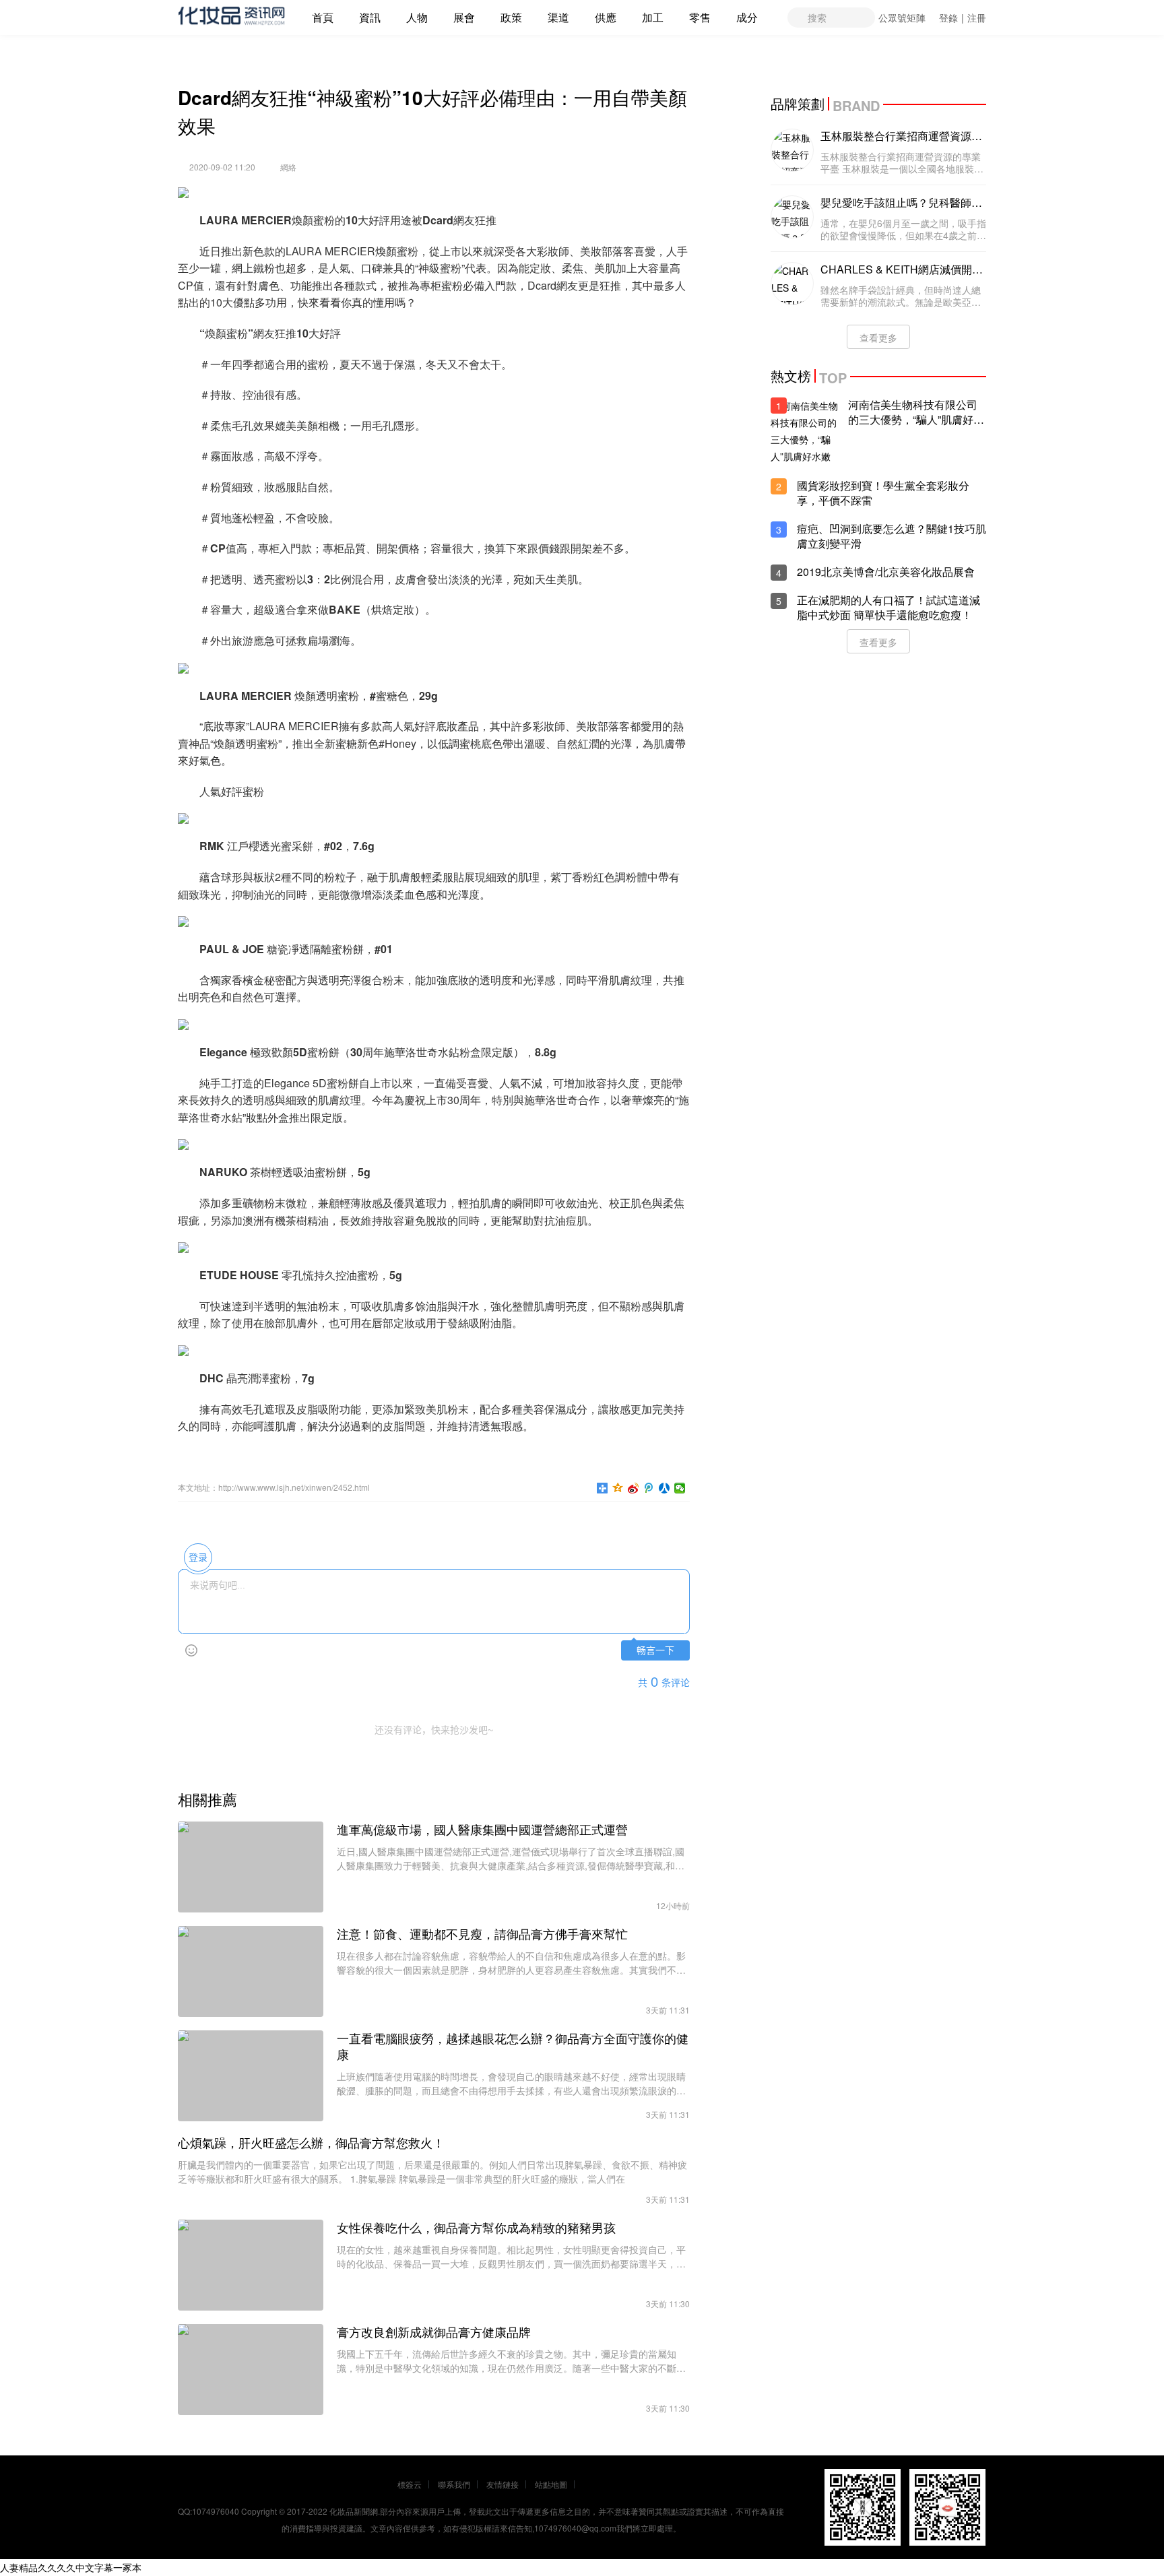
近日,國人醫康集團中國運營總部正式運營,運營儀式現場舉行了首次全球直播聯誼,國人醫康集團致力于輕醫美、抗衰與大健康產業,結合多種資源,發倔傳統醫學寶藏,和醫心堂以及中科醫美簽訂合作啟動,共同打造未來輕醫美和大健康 (511, 1859)
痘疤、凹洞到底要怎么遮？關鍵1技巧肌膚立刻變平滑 (892, 536)
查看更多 (878, 337)
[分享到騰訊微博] (649, 1488)
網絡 (288, 167)
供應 (606, 17)
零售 (700, 17)
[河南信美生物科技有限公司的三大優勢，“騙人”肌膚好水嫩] (804, 431)
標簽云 (410, 2484)
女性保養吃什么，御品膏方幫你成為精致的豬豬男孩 (476, 2228)
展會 (464, 17)
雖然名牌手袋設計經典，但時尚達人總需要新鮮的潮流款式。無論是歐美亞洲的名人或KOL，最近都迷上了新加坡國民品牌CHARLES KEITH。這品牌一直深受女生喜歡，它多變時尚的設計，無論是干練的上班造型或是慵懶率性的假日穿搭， (901, 296)
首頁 (323, 17)
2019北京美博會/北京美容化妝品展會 (886, 572)
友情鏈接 (503, 2484)
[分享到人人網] (665, 1488)
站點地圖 (551, 2484)
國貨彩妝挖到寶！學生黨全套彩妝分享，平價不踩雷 (883, 493)
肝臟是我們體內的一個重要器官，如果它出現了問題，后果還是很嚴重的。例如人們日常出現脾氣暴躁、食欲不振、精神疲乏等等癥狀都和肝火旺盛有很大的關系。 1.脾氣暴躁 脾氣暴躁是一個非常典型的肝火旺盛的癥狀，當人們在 (432, 2171)
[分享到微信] (680, 1488)
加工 (653, 17)
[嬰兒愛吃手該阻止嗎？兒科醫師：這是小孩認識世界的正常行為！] (792, 217)
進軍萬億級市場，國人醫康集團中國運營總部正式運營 (482, 1830)
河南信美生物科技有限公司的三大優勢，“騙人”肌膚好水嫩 (916, 412)
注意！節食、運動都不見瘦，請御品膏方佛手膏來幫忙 (482, 1934)
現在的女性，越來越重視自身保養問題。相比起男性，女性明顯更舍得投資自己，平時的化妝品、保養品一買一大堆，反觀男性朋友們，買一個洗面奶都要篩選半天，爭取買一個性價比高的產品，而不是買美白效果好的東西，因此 (511, 2257)
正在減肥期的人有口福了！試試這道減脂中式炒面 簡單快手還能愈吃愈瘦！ (888, 608)
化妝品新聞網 (354, 2511)
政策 (511, 17)
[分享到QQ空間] (618, 1488)
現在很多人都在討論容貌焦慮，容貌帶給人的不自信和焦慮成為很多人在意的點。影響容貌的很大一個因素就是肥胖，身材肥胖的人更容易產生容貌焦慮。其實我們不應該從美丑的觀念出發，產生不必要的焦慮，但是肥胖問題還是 (511, 1963)
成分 (747, 17)
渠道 (558, 17)
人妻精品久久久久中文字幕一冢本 (71, 2567)
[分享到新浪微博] (634, 1488)
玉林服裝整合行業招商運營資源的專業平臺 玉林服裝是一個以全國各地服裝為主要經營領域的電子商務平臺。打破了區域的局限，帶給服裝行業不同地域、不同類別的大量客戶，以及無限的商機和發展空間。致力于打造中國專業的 (902, 162)
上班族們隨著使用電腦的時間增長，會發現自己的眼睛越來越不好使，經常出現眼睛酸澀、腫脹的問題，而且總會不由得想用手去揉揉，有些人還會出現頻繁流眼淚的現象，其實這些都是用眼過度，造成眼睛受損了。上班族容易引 (511, 2084)
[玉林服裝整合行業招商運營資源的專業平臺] (792, 150)
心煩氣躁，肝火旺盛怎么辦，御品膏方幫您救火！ (311, 2143)
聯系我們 (454, 2484)
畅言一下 (655, 1651)
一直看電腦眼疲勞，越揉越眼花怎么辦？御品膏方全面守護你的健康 (513, 2047)
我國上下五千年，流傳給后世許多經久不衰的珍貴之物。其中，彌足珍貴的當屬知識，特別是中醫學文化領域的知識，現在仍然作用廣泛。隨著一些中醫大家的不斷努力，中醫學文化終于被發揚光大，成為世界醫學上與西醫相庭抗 (511, 2361)
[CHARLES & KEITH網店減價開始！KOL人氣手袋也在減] (792, 284)
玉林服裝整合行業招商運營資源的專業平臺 (901, 136)
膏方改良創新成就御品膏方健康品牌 (434, 2332)
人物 (417, 17)
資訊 (370, 17)
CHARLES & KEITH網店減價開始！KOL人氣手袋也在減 (896, 269)
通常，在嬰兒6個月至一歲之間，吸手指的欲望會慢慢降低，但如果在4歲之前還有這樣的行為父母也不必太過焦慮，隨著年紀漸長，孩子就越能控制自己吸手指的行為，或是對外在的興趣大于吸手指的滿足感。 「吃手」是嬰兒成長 (903, 229)
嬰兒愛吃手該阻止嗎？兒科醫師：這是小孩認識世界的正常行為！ (901, 203)
